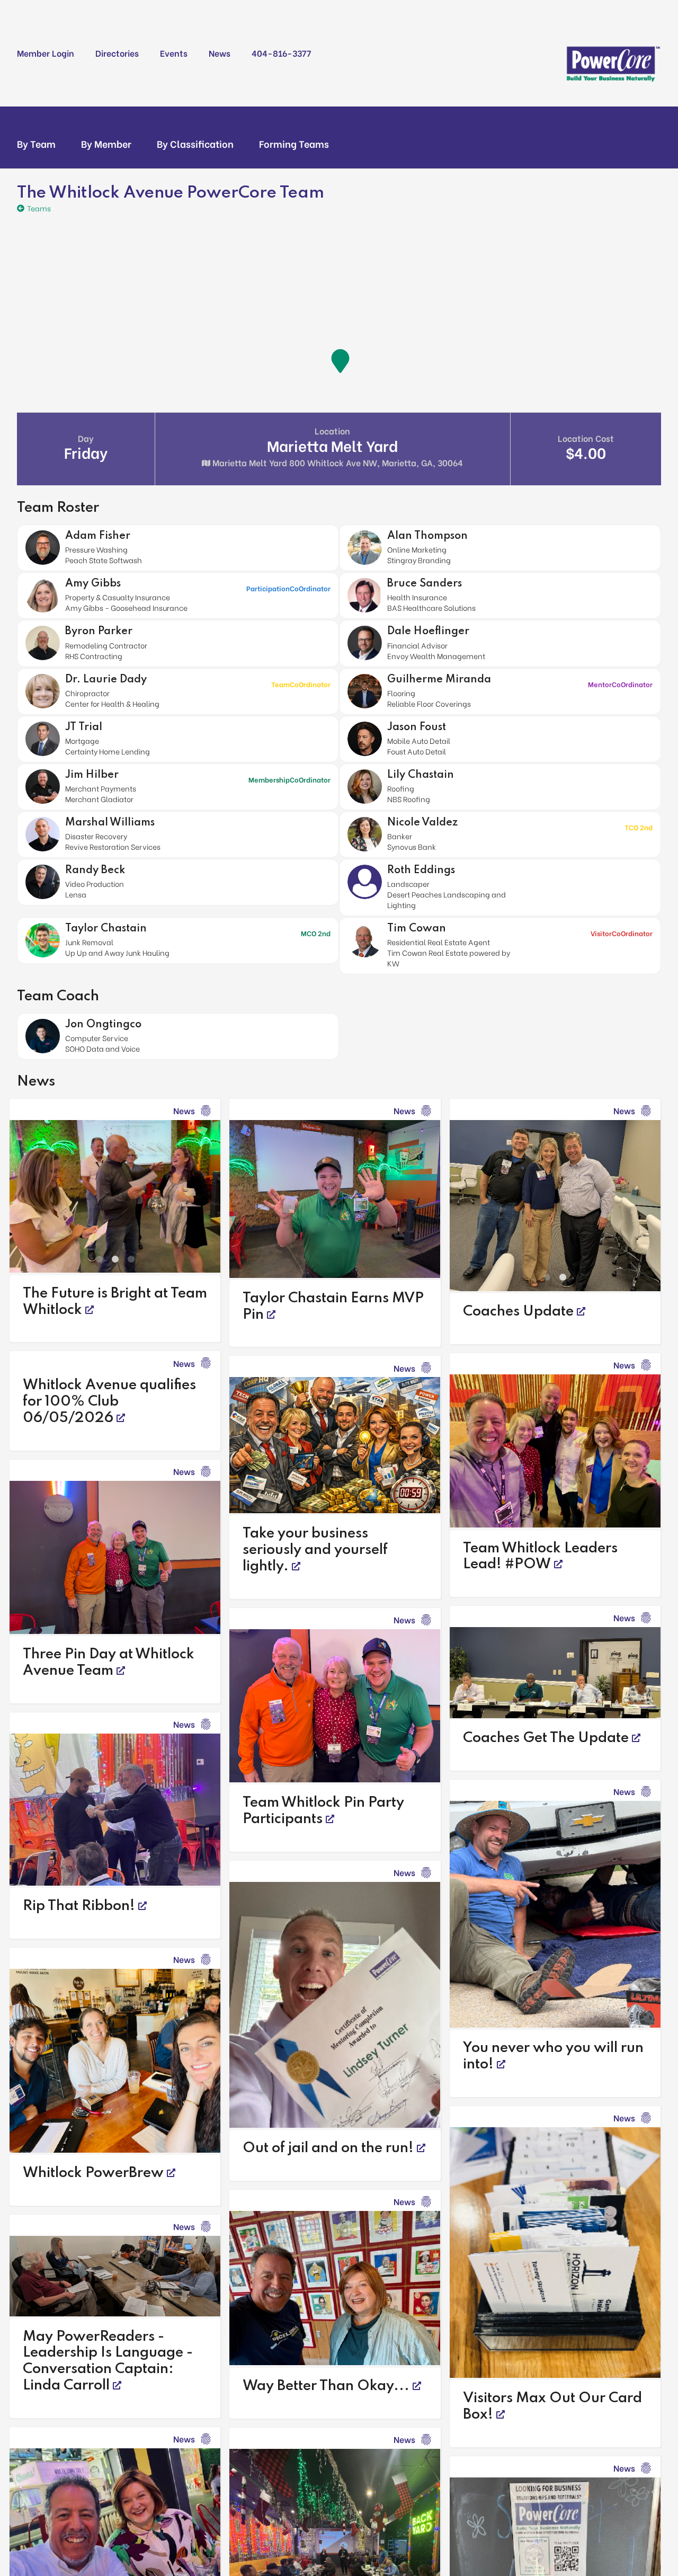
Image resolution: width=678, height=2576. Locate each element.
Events (174, 53)
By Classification (195, 144)
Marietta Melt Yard (338, 446)
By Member (106, 144)
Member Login (46, 53)
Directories (117, 53)
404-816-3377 (281, 53)
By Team (36, 144)
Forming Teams (294, 144)
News (220, 53)
